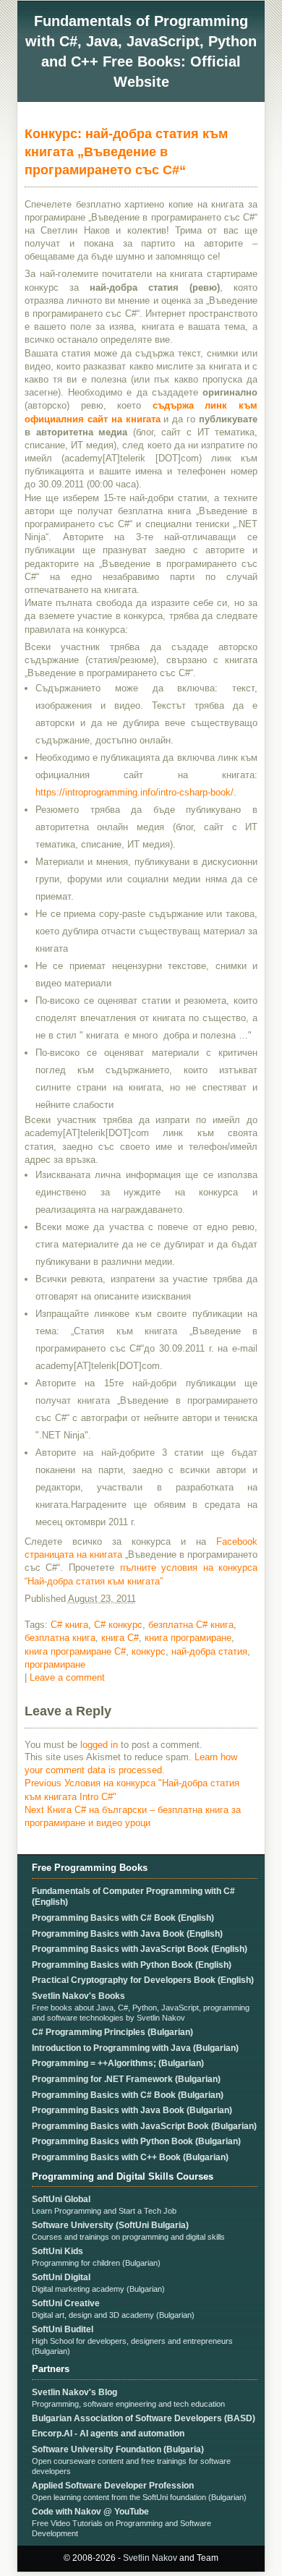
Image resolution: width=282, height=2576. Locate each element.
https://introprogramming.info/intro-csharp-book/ (134, 792)
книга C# (120, 1638)
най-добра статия (209, 1651)
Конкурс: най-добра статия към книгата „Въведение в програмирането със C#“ (126, 152)
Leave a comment (67, 1677)
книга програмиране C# (75, 1651)
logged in (99, 1745)
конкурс (149, 1651)
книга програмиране (188, 1638)
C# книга (69, 1625)
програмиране (55, 1664)
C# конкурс (118, 1625)
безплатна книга (60, 1638)
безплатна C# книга (191, 1625)
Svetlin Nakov (150, 2558)
